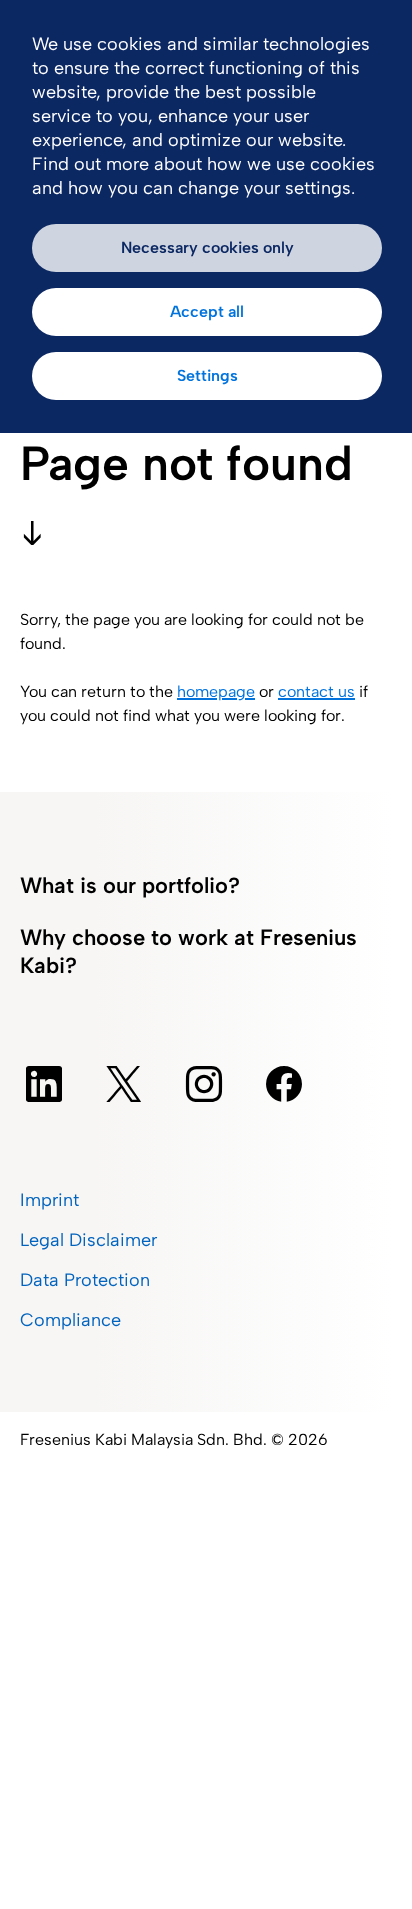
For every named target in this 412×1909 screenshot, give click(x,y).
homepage (216, 691)
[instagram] (204, 1084)
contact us (316, 691)
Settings (207, 375)
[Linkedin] (44, 1084)
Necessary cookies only (207, 247)
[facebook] (284, 1084)
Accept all (207, 311)
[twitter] (124, 1084)
